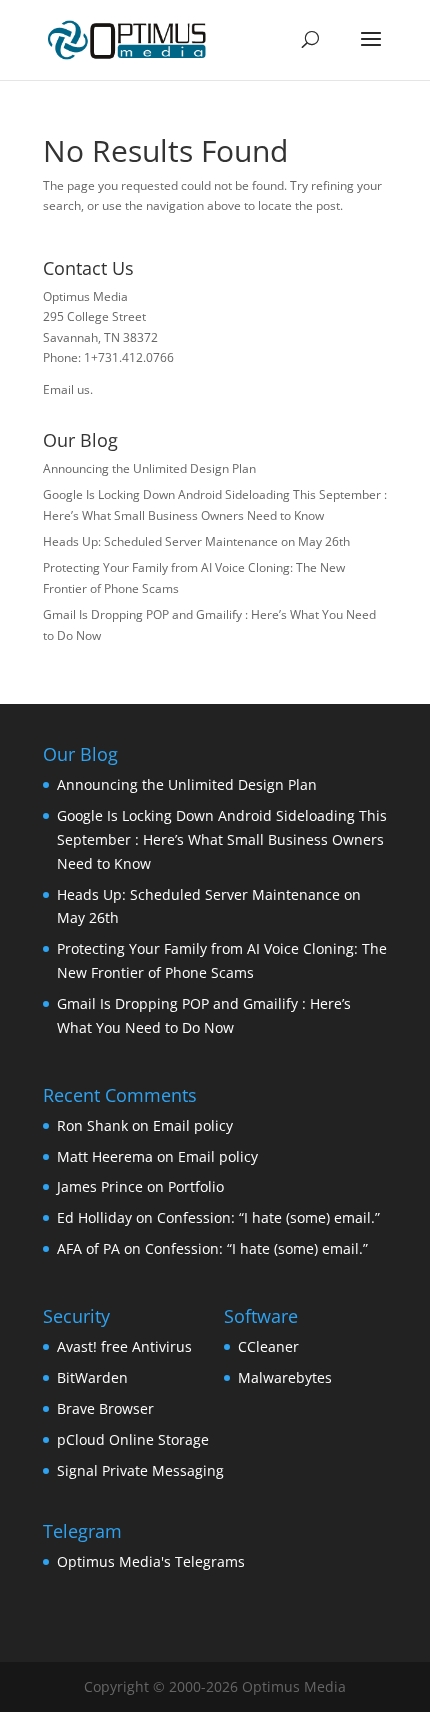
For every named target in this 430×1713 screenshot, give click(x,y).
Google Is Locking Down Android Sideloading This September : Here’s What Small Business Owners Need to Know (222, 839)
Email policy (193, 1125)
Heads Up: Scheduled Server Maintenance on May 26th (196, 541)
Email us (66, 389)
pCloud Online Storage (133, 1439)
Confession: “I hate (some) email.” (268, 1217)
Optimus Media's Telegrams (151, 1561)
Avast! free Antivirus (124, 1346)
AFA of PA (88, 1248)
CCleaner (268, 1346)
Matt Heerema (105, 1156)
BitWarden (92, 1377)
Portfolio (196, 1186)
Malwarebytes (285, 1377)
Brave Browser (105, 1408)
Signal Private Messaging (140, 1470)
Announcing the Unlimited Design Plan (149, 468)
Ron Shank (92, 1125)
